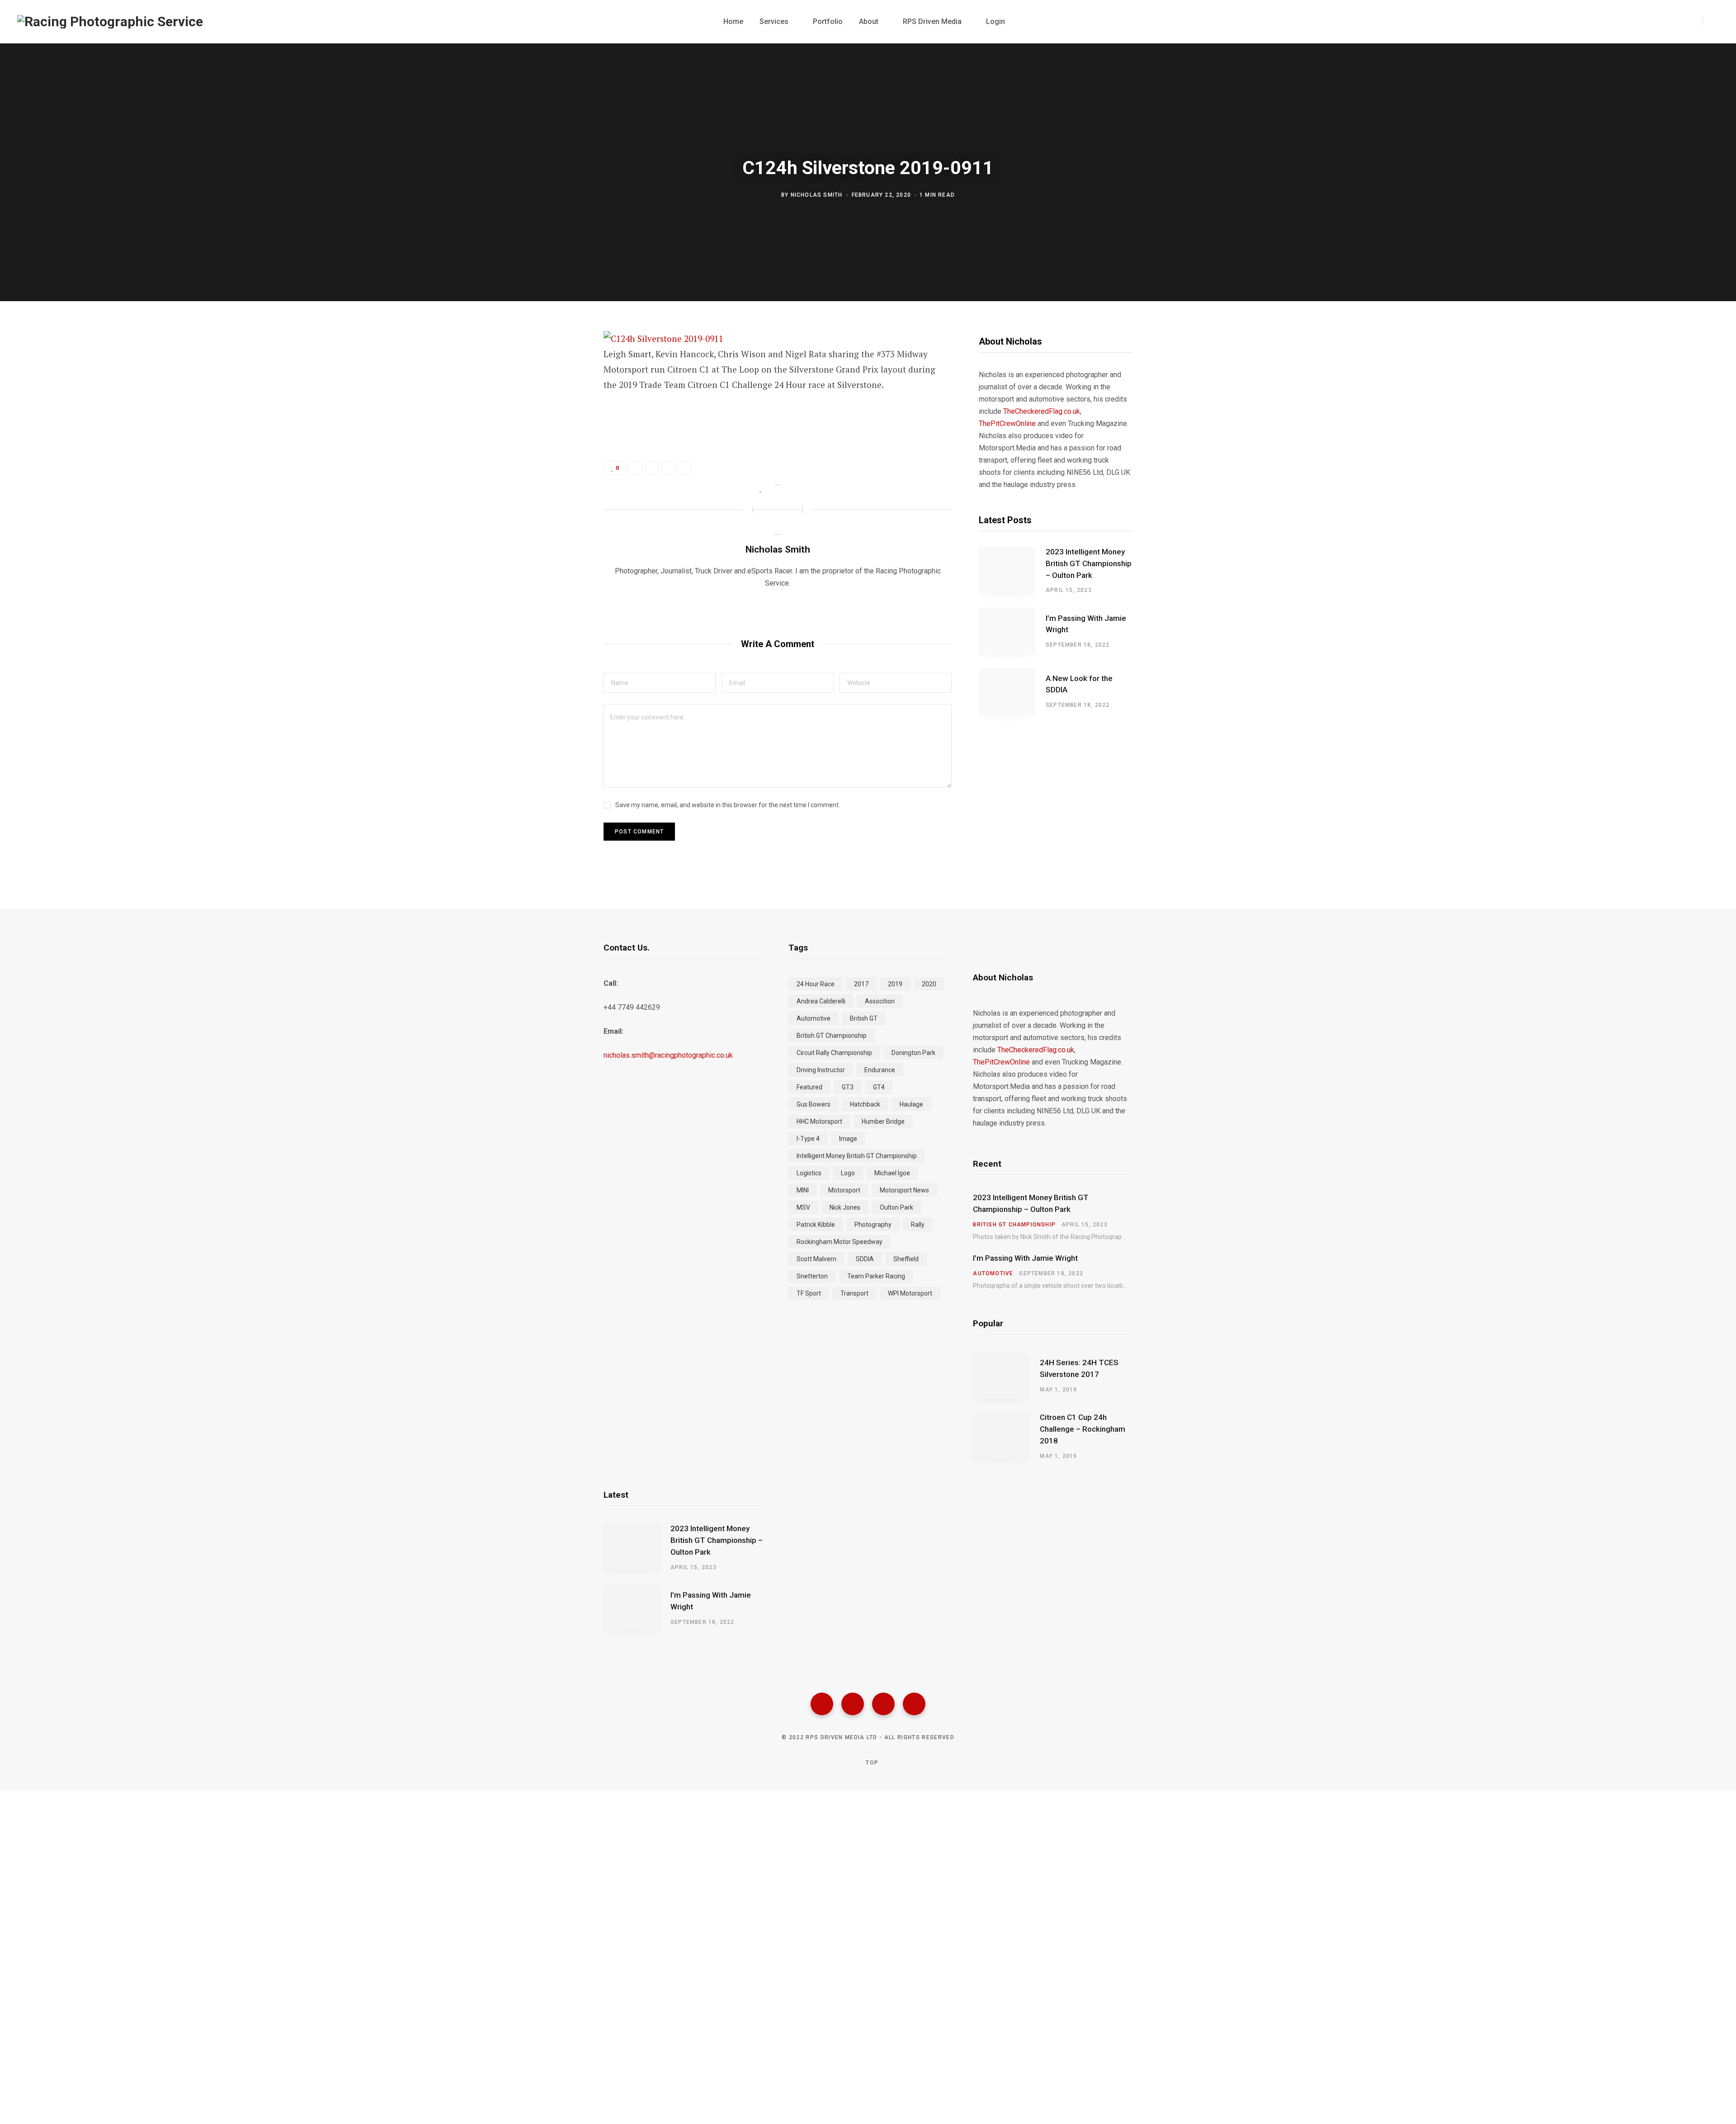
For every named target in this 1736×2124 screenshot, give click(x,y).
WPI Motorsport (910, 1293)
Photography (873, 1225)
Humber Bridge (883, 1121)
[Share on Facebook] (559, 364)
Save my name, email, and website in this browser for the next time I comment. (728, 805)
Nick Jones (845, 1207)
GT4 (879, 1087)
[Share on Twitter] (559, 388)
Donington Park (913, 1053)
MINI (803, 1190)
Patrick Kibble (816, 1225)
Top (871, 1763)
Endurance (880, 1070)
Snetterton (812, 1276)
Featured (809, 1087)
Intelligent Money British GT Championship (857, 1156)
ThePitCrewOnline (1007, 423)
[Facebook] (822, 1704)
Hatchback (865, 1104)
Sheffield (906, 1259)
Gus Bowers (814, 1104)
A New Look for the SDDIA (1079, 684)
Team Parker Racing (876, 1276)
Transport (854, 1293)
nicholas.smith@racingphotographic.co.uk (668, 1055)
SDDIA (865, 1259)
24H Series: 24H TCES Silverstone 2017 (1079, 1368)
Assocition (880, 1001)
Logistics (809, 1173)
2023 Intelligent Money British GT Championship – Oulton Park (1089, 563)
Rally (918, 1225)
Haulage (911, 1104)
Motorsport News (904, 1190)
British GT (864, 1018)
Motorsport (844, 1190)
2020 (929, 984)
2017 (861, 984)
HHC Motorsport (819, 1121)
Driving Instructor (821, 1070)
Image (848, 1139)
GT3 (848, 1087)
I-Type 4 (808, 1139)
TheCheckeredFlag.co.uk (1042, 411)
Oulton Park (896, 1207)
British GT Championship (832, 1036)
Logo (848, 1173)
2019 (895, 984)
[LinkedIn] (668, 468)
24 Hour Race (816, 984)
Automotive (814, 1018)
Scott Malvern (816, 1259)
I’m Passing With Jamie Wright (1086, 624)
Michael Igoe (892, 1173)
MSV (803, 1207)
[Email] (559, 436)
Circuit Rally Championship (834, 1053)
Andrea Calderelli (821, 1001)
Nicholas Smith (817, 195)
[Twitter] (853, 1704)
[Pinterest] (559, 412)
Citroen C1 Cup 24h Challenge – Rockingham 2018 (1083, 1429)
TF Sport (809, 1293)
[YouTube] (914, 1704)
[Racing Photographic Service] (110, 22)
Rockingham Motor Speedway (840, 1242)
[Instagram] (883, 1704)
